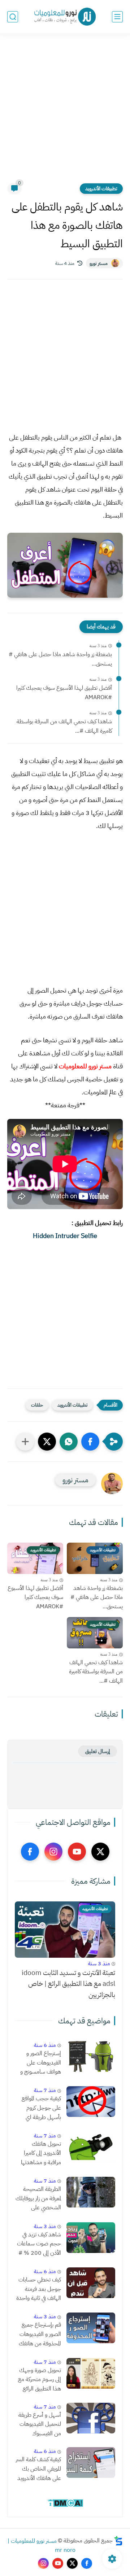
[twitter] (100, 1852)
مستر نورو (99, 263)
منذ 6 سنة (45, 2045)
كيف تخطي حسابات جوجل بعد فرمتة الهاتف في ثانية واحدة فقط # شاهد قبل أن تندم (38, 2289)
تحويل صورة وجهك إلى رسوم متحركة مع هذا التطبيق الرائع (40, 2379)
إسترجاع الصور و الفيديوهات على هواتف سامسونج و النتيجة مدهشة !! (41, 2063)
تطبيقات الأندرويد (101, 189)
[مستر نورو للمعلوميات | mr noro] (65, 17)
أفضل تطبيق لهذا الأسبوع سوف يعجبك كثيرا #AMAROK (64, 693)
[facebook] (30, 1852)
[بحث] (13, 17)
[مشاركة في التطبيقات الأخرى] (25, 1442)
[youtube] (77, 1852)
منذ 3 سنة (99, 1963)
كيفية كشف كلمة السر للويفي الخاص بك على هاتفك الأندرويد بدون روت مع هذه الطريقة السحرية (38, 2469)
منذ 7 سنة (45, 2090)
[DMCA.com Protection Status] (65, 2506)
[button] (90, 1442)
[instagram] (53, 1852)
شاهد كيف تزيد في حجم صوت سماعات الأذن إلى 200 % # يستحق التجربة (39, 2244)
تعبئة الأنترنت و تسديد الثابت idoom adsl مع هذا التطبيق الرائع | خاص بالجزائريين (68, 1984)
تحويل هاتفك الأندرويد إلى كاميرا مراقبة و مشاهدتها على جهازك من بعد (41, 2154)
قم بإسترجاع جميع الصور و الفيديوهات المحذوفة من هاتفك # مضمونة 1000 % (38, 2335)
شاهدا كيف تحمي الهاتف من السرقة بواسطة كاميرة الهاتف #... (64, 726)
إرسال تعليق (97, 1751)
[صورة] (91, 2056)
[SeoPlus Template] (118, 2541)
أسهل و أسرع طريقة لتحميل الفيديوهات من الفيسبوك (40, 2424)
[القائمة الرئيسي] (117, 17)
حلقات (37, 1405)
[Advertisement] (65, 113)
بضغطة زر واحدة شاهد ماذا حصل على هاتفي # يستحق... (60, 659)
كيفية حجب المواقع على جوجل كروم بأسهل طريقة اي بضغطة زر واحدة (41, 2108)
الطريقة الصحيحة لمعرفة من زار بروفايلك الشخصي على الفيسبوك (38, 2199)
